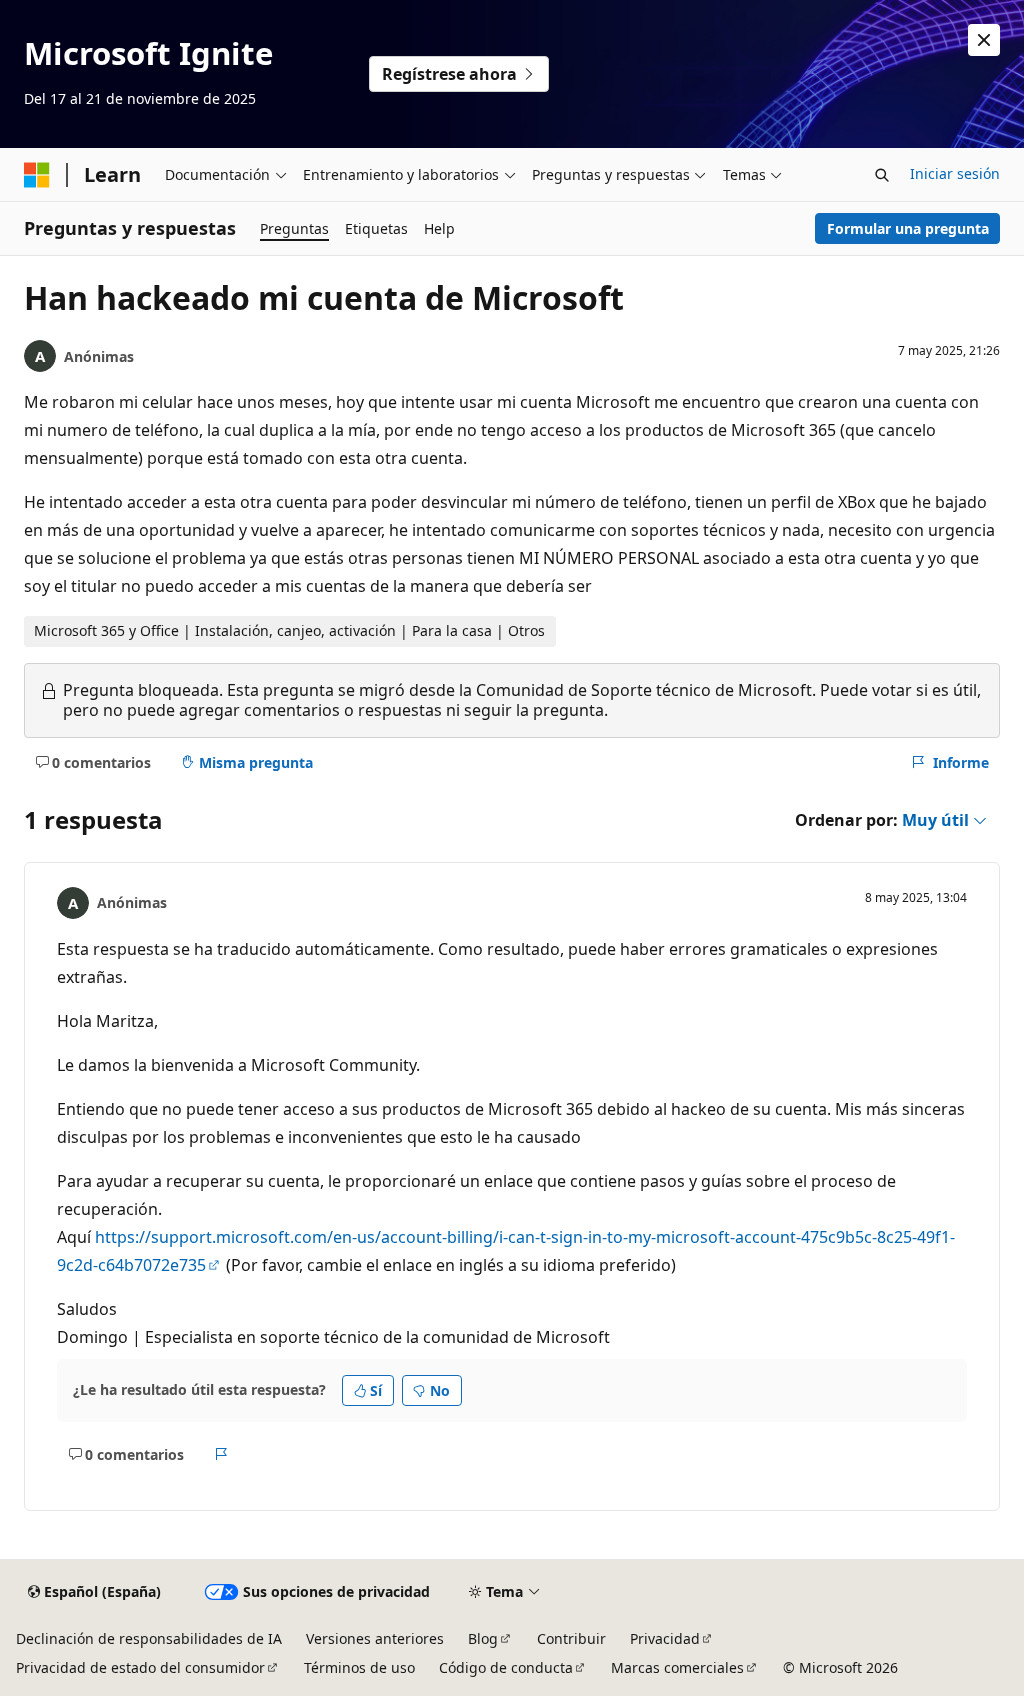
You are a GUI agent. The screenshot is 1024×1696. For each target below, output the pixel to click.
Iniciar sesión (955, 173)
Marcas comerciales (677, 1667)
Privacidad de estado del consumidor (140, 1667)
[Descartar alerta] (984, 40)
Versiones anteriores (375, 1638)
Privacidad (665, 1638)
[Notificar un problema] (221, 1454)
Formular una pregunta (908, 228)
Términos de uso (359, 1667)
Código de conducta (506, 1667)
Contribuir (571, 1638)
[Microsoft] (37, 175)
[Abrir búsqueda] (882, 175)
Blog (483, 1638)
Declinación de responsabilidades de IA (149, 1638)
